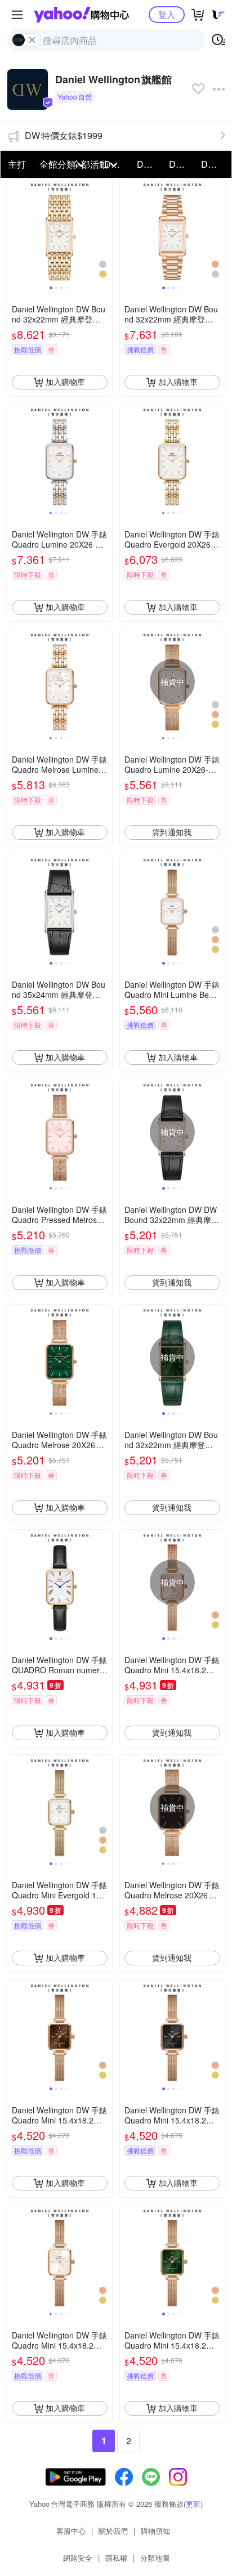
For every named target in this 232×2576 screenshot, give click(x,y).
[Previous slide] (15, 231)
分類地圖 (155, 2558)
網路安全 (78, 2558)
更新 (193, 2504)
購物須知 (155, 2531)
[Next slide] (105, 231)
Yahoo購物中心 (81, 15)
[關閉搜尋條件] (32, 40)
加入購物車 (65, 382)
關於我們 (113, 2531)
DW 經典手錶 (182, 164)
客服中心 (71, 2531)
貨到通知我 (172, 832)
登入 (167, 14)
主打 (17, 164)
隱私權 (116, 2558)
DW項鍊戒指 (150, 164)
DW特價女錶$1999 (64, 135)
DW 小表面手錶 (214, 164)
